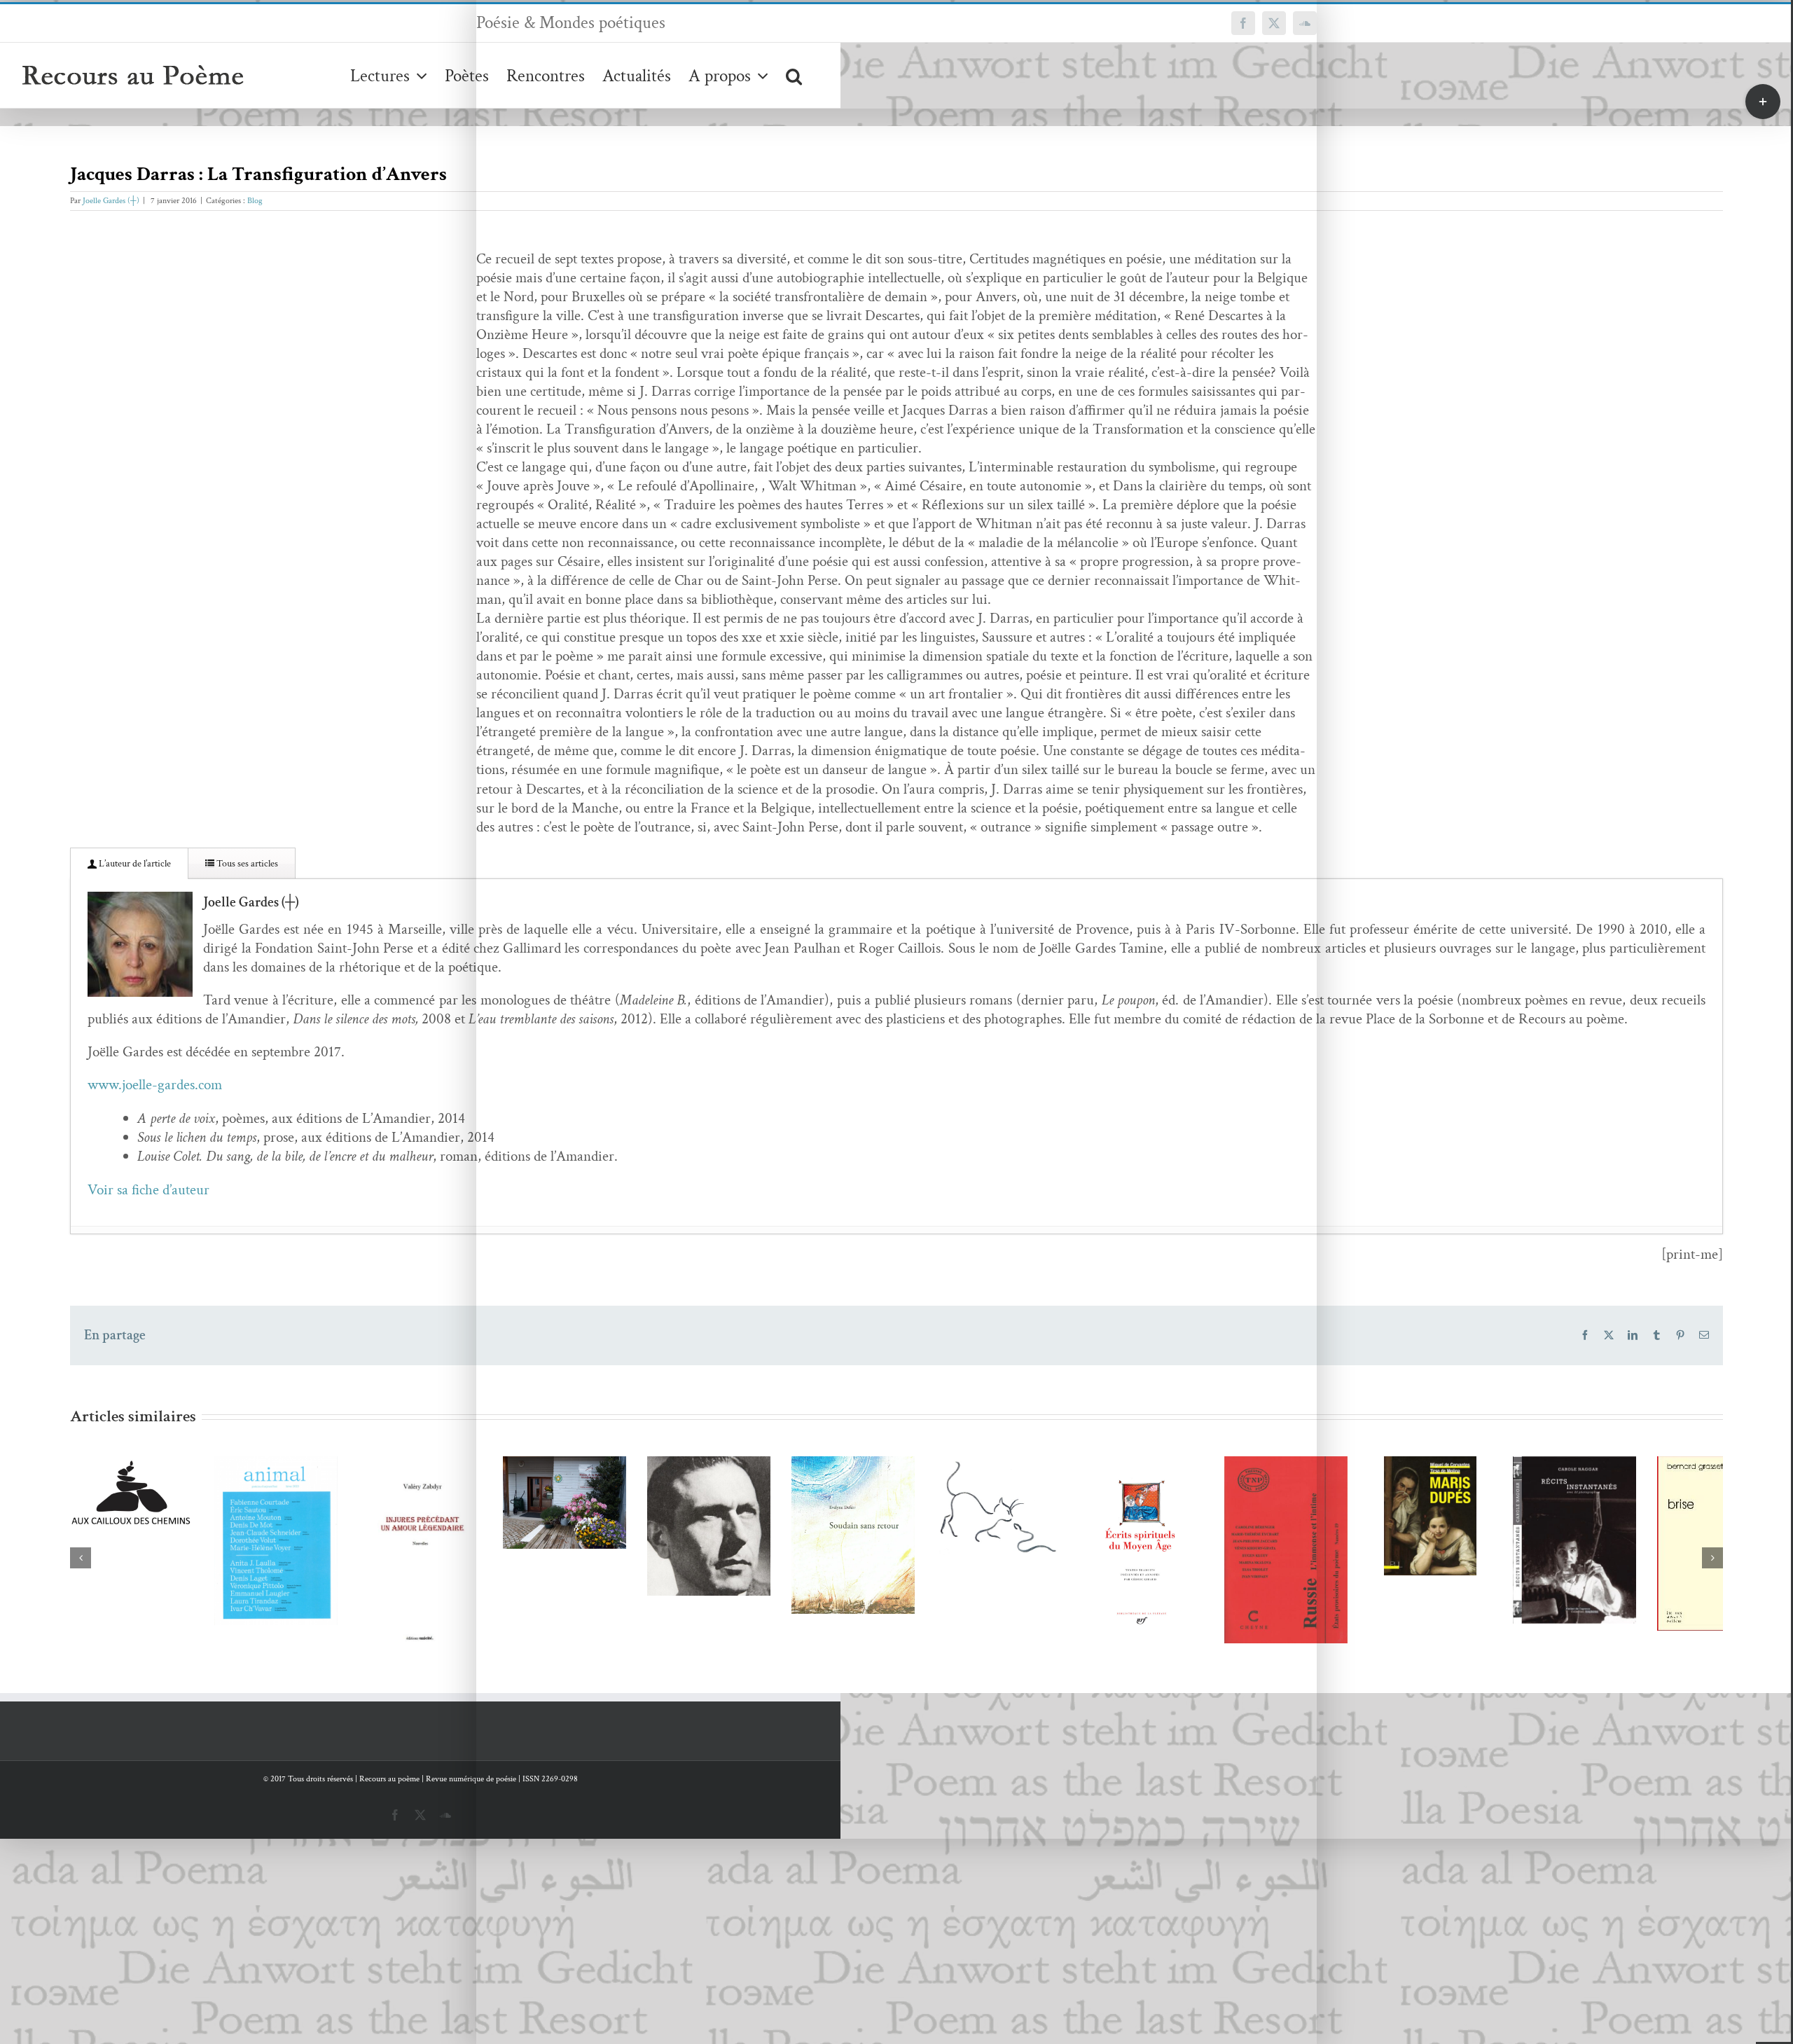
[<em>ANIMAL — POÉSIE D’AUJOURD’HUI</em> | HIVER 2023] (227, 1561)
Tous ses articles (246, 864)
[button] (794, 75)
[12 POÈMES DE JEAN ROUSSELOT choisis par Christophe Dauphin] (1231, 1634)
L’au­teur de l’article (134, 864)
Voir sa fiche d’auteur (148, 1190)
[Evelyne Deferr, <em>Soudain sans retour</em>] (1566, 1657)
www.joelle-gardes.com (155, 1085)
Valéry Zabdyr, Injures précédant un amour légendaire (541, 1656)
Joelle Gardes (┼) (111, 201)
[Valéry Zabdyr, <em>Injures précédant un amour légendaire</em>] (562, 1682)
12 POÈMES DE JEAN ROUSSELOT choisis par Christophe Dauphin (1211, 1608)
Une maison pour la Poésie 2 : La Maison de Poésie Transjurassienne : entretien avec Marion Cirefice (876, 1538)
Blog (255, 201)
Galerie (248, 1525)
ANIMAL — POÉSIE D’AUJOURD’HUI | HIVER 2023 (206, 1525)
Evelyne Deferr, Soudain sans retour (1545, 1642)
